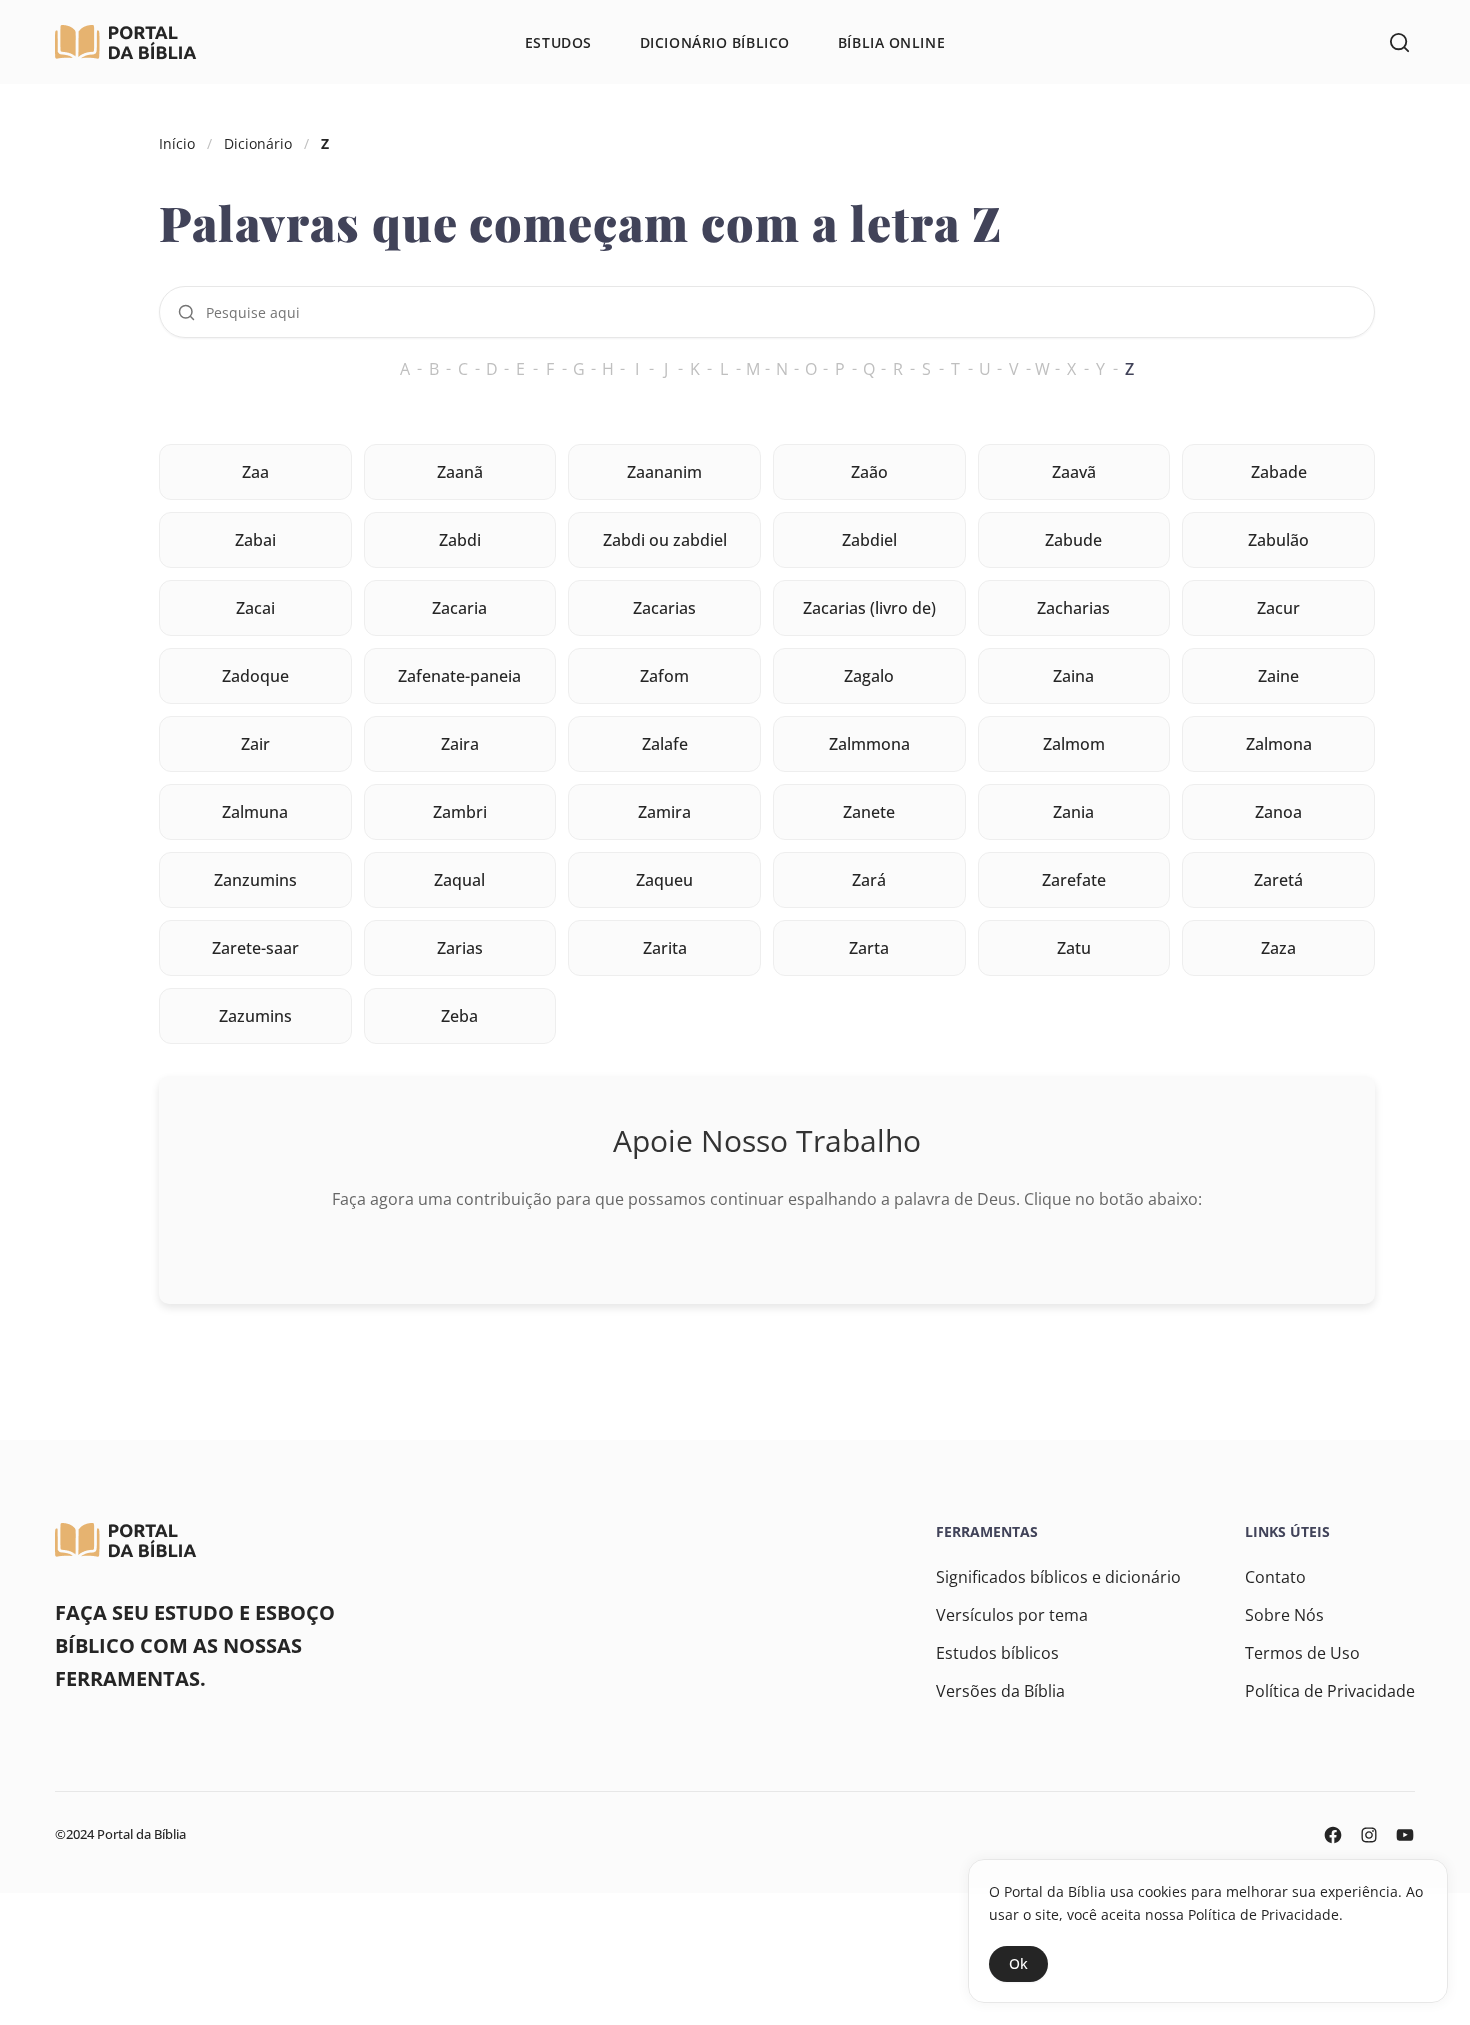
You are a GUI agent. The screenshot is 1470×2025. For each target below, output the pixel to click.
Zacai (255, 608)
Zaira (460, 744)
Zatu (1074, 948)
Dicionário (258, 143)
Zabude (1073, 540)
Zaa (255, 472)
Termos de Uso (1302, 1653)
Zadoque (255, 676)
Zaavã (1074, 472)
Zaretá (1278, 880)
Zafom (664, 676)
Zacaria (459, 608)
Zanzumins (255, 880)
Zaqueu (664, 880)
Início (177, 143)
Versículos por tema (1012, 1615)
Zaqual (459, 880)
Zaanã (460, 472)
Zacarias (664, 608)
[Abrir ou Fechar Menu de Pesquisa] (1399, 42)
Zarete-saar (255, 948)
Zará (869, 880)
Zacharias (1073, 608)
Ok (1018, 1963)
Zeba (459, 1016)
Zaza (1278, 948)
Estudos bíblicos (997, 1653)
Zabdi (460, 540)
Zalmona (1279, 744)
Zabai (255, 540)
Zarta (869, 948)
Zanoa (1278, 812)
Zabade (1279, 472)
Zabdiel (869, 540)
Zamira (664, 812)
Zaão (869, 472)
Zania (1073, 812)
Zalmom (1074, 744)
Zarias (460, 948)
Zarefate (1074, 880)
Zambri (460, 812)
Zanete (869, 812)
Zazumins (255, 1016)
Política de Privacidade (1330, 1691)
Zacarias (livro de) (869, 608)
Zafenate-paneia (459, 676)
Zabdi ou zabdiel (665, 540)
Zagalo (869, 676)
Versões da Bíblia (1000, 1691)
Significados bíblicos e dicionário (1058, 1577)
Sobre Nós (1284, 1615)
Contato (1275, 1577)
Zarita (665, 948)
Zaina (1073, 676)
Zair (255, 744)
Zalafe (665, 744)
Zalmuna (255, 812)
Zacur (1278, 608)
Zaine (1278, 676)
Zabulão (1278, 540)
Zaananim (664, 472)
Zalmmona (869, 744)
